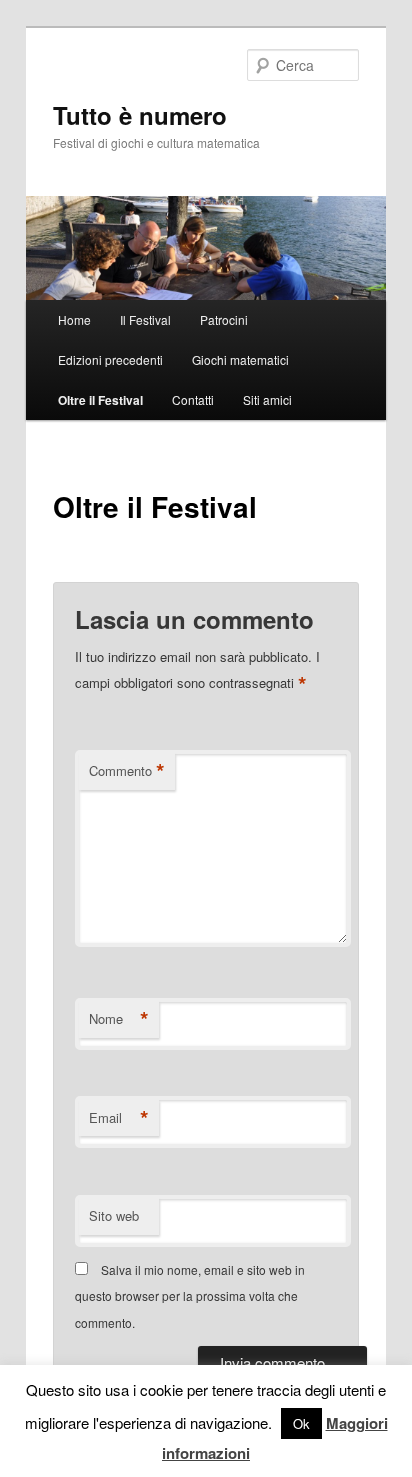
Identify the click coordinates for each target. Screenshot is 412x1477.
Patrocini (224, 319)
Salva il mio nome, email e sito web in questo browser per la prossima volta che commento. (190, 1296)
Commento (127, 771)
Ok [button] (301, 1423)
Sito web (114, 1215)
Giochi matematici (240, 359)
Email (119, 1118)
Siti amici (267, 399)
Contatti (193, 399)
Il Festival (145, 319)
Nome (119, 1019)
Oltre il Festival (100, 400)
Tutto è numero (140, 115)
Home (74, 319)
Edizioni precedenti (110, 359)
